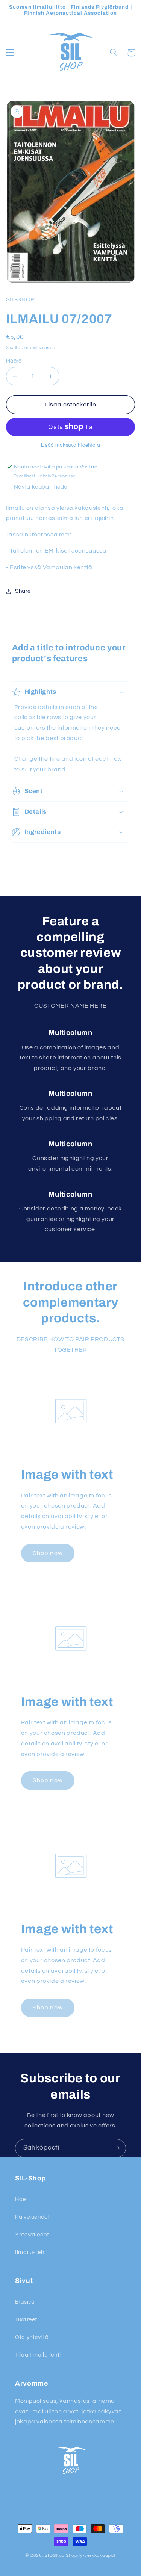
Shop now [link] (48, 1553)
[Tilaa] (117, 2148)
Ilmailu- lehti (31, 2252)
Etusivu (25, 2302)
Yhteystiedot (32, 2235)
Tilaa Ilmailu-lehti (38, 2355)
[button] (10, 53)
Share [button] (23, 591)
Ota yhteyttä (32, 2337)
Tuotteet (26, 2320)
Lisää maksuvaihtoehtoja (70, 445)
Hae (20, 2199)
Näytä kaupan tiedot (42, 487)
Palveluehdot (33, 2217)
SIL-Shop (55, 2556)
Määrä (14, 361)
